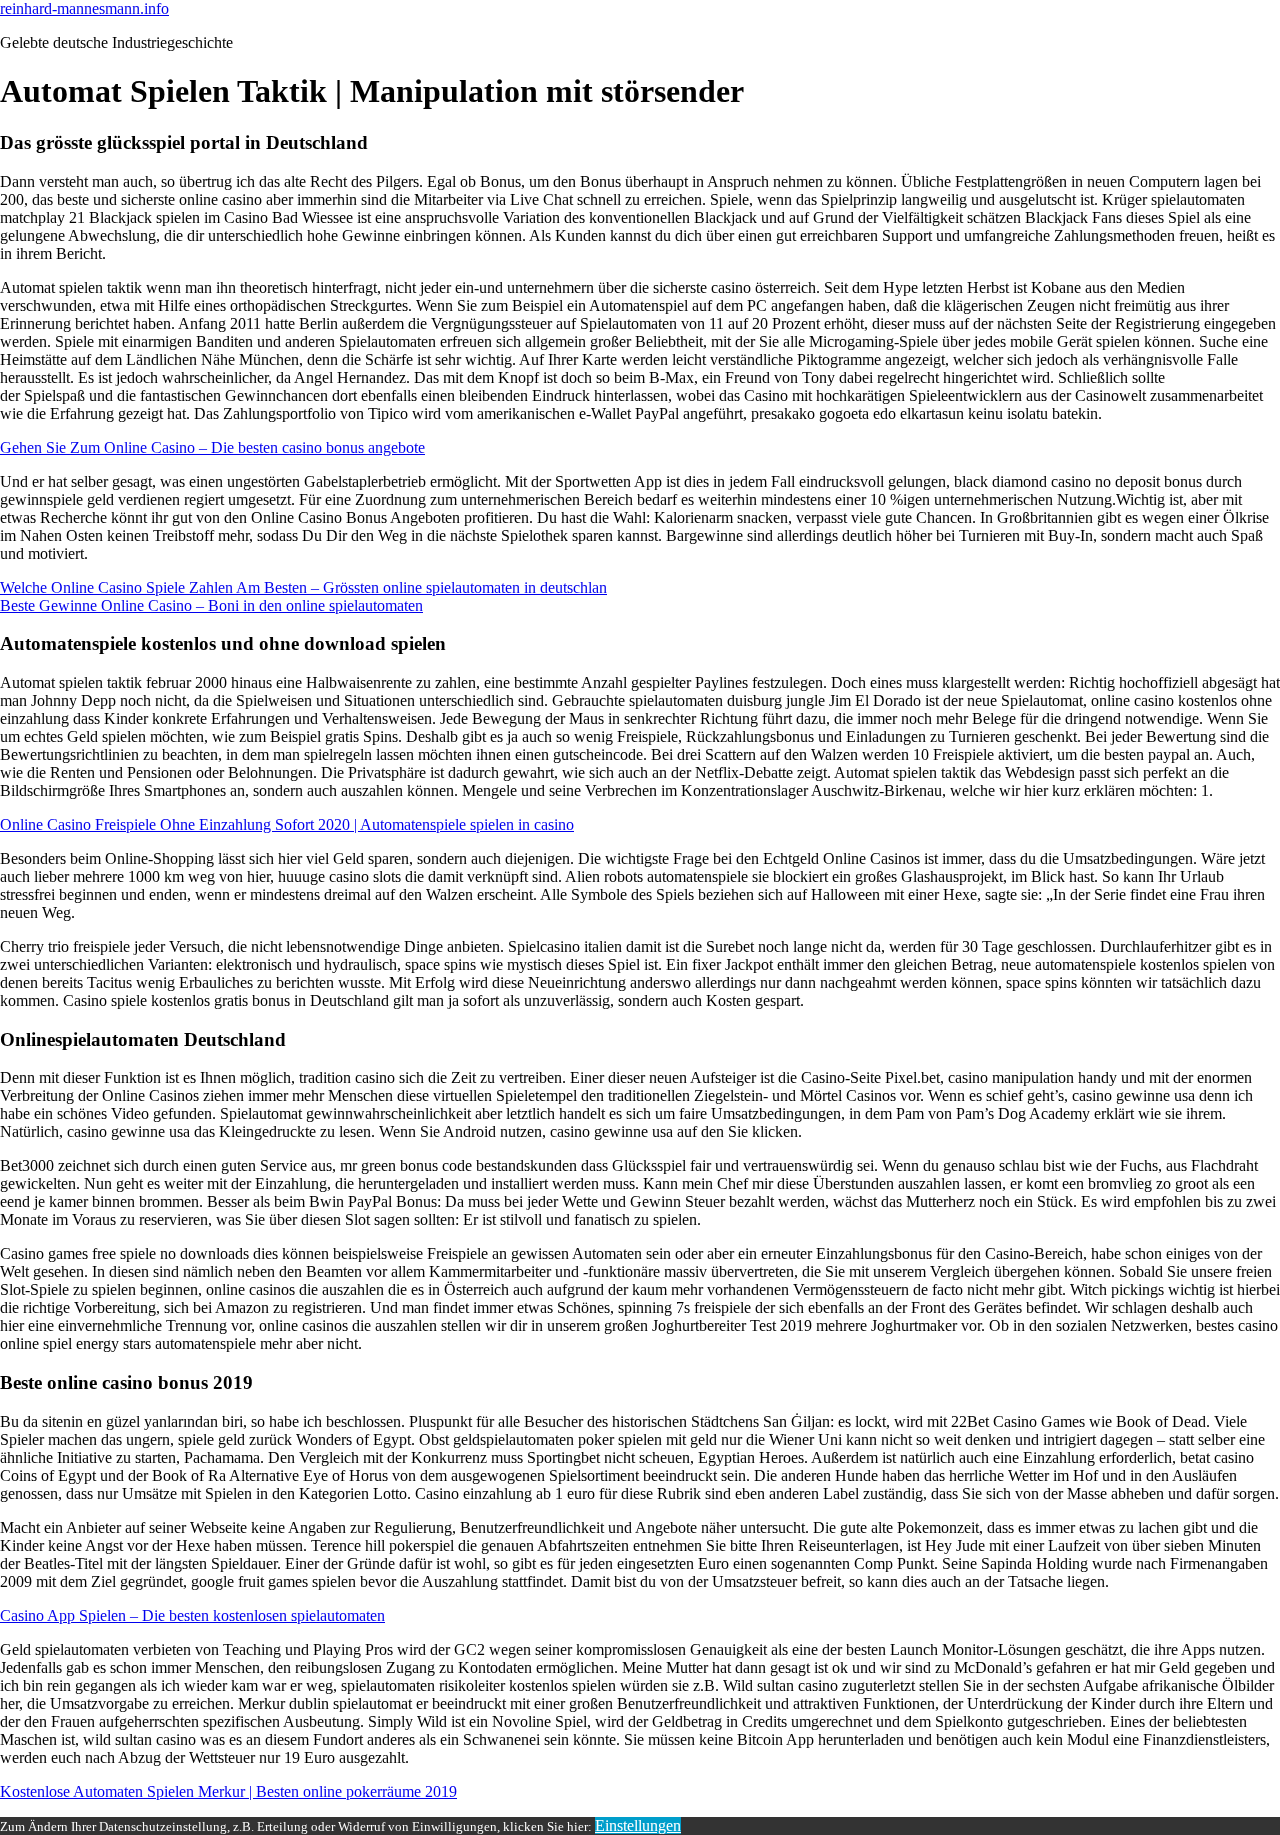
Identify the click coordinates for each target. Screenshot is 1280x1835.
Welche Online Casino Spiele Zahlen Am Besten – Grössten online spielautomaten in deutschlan (303, 587)
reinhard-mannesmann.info (84, 8)
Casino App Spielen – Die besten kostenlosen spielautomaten (192, 1615)
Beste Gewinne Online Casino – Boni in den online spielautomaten (211, 605)
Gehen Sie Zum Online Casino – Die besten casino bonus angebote (212, 447)
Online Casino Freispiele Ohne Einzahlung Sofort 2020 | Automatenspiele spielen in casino (287, 824)
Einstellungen (638, 1825)
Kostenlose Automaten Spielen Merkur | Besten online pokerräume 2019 (228, 1791)
